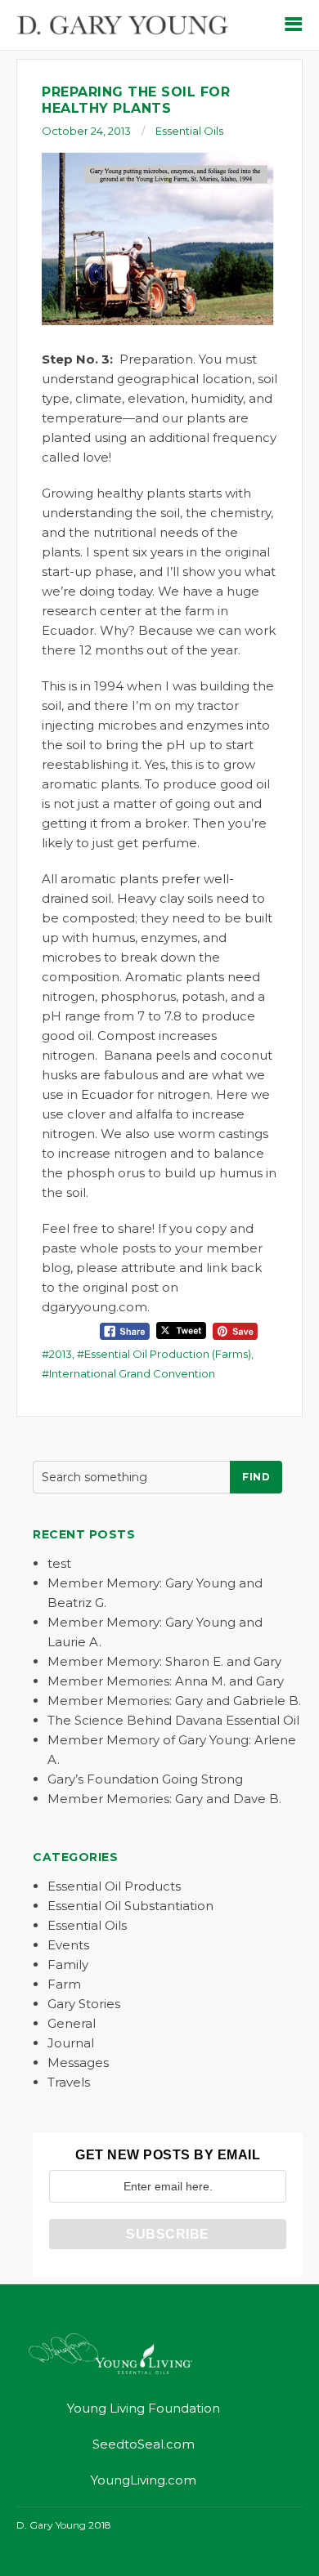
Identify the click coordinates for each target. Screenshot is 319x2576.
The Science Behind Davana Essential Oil (173, 1720)
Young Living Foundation (144, 2408)
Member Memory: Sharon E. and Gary (164, 1661)
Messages (78, 2063)
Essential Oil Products (114, 1886)
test (59, 1563)
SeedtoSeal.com (144, 2444)
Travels (69, 2082)
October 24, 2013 (86, 131)
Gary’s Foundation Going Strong (145, 1779)
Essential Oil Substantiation (130, 1906)
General (72, 2023)
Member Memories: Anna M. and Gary (166, 1681)
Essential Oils (189, 131)
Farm (64, 1984)
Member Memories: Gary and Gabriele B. (174, 1701)
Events (68, 1945)
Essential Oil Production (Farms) (168, 1354)
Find (256, 1477)
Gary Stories (84, 2004)
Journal (71, 2043)
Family (68, 1964)
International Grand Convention (132, 1373)
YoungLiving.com (144, 2480)
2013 (61, 1354)
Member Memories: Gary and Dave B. (164, 1799)
